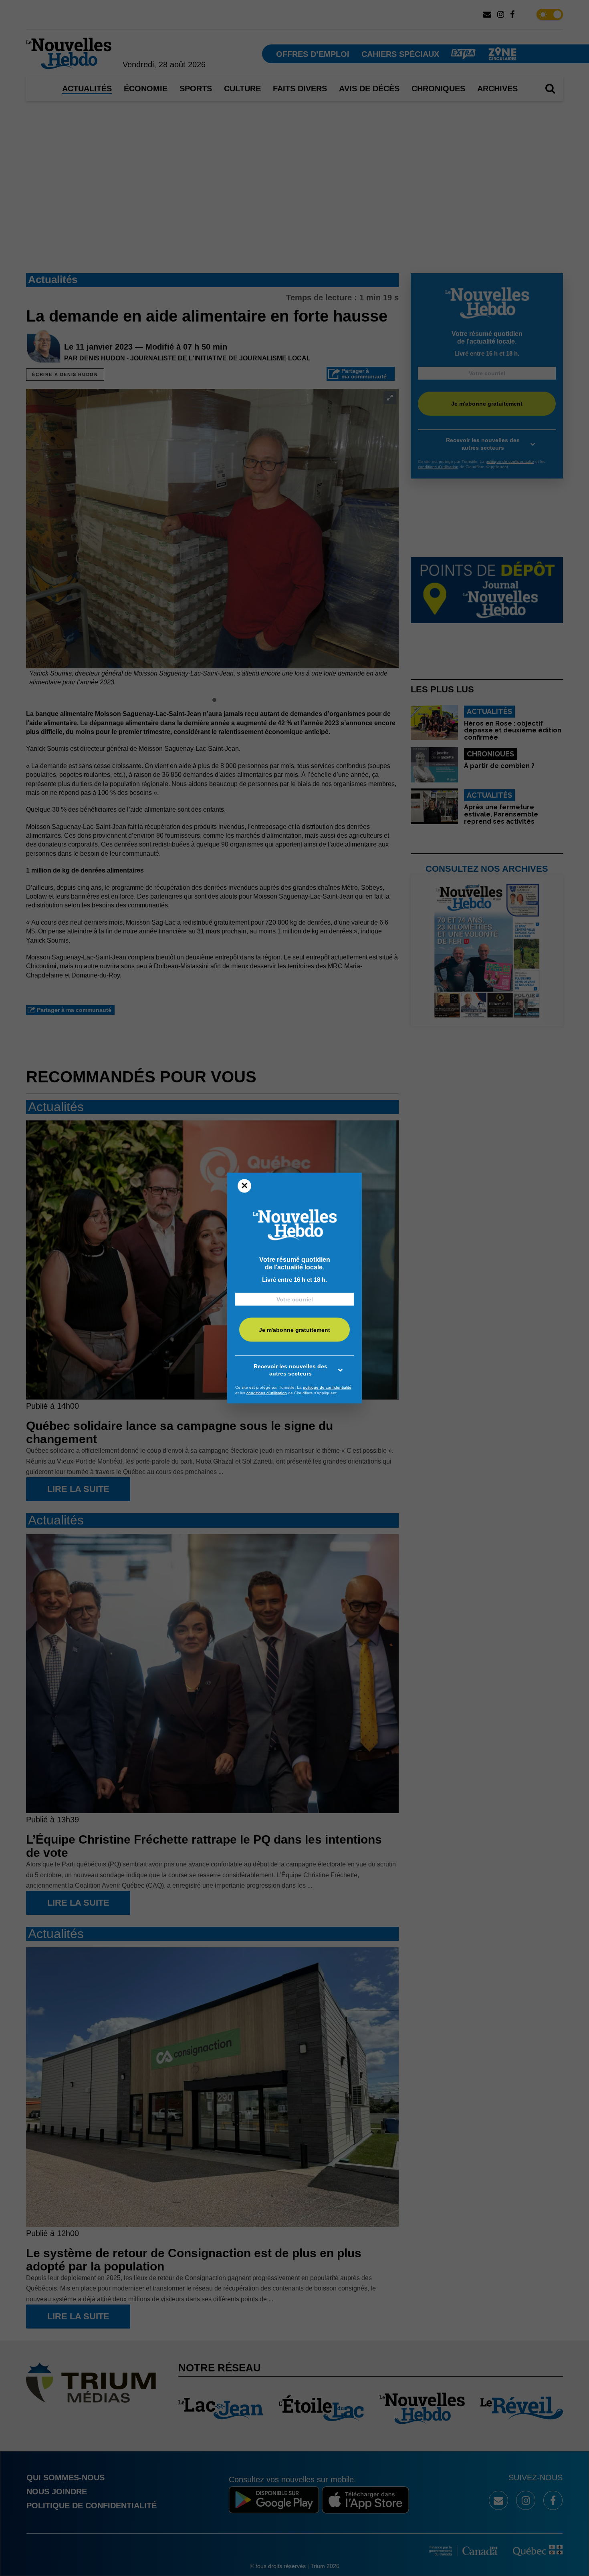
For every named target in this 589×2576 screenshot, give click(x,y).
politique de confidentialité (327, 1387)
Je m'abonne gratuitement (294, 1329)
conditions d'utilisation (267, 1393)
